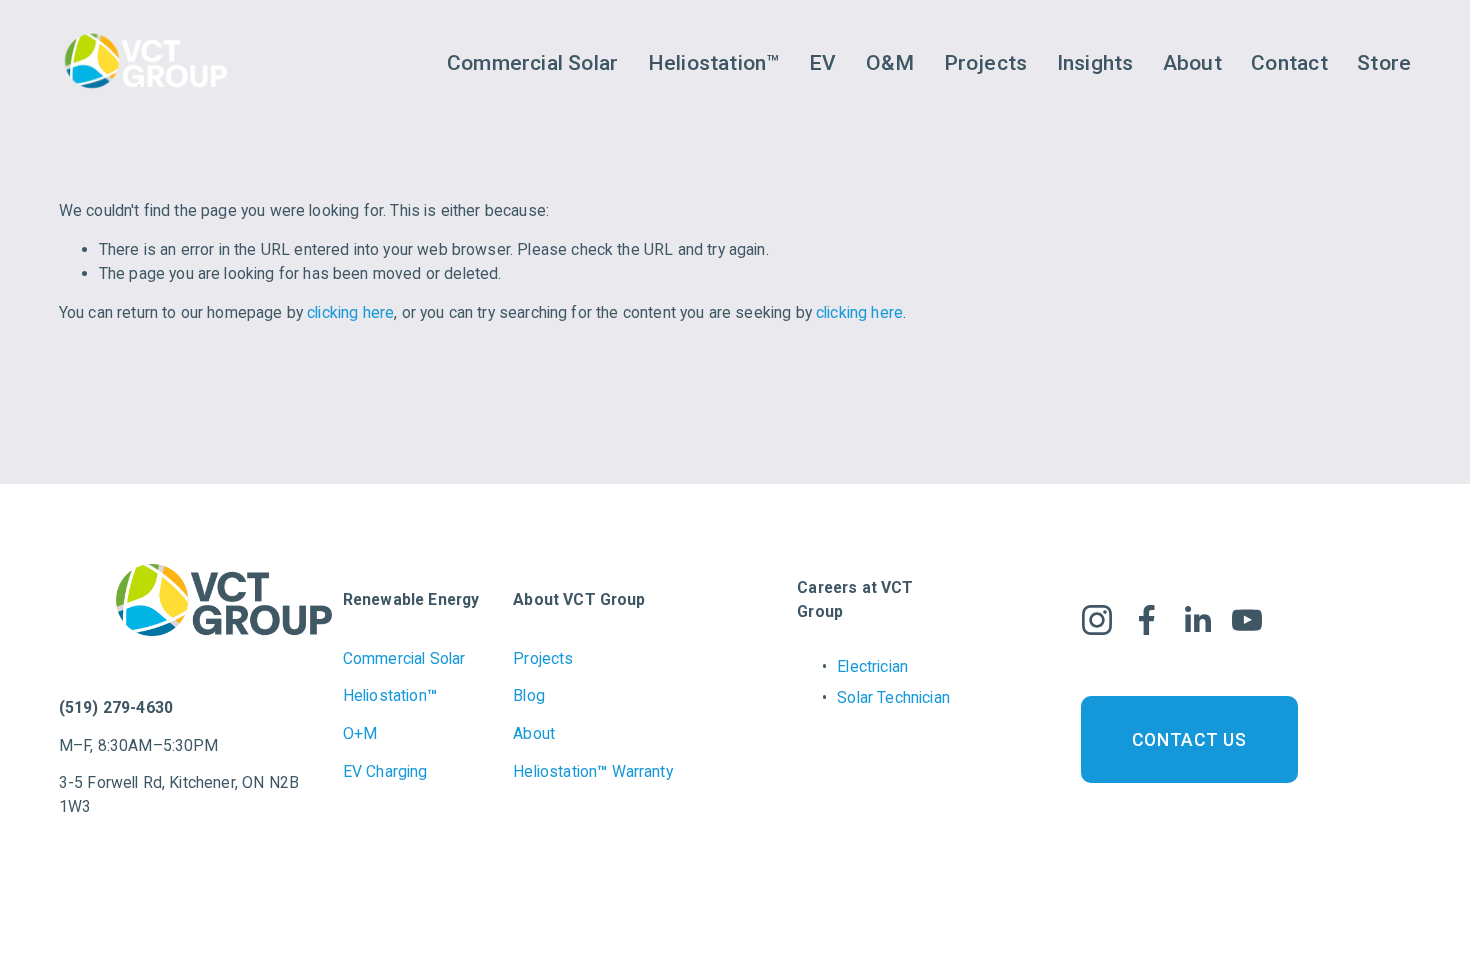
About (1192, 62)
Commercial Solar (532, 62)
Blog (529, 695)
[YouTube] (1247, 620)
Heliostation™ (714, 62)
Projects (986, 62)
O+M (360, 733)
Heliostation (390, 695)
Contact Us (1189, 740)
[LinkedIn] (1197, 620)
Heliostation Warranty (593, 771)
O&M (890, 62)
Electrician (872, 666)
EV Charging (385, 771)
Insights (1095, 62)
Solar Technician (893, 697)
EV (822, 62)
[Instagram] (1097, 620)
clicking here (350, 312)
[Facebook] (1147, 620)
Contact (1289, 62)
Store (1384, 62)
